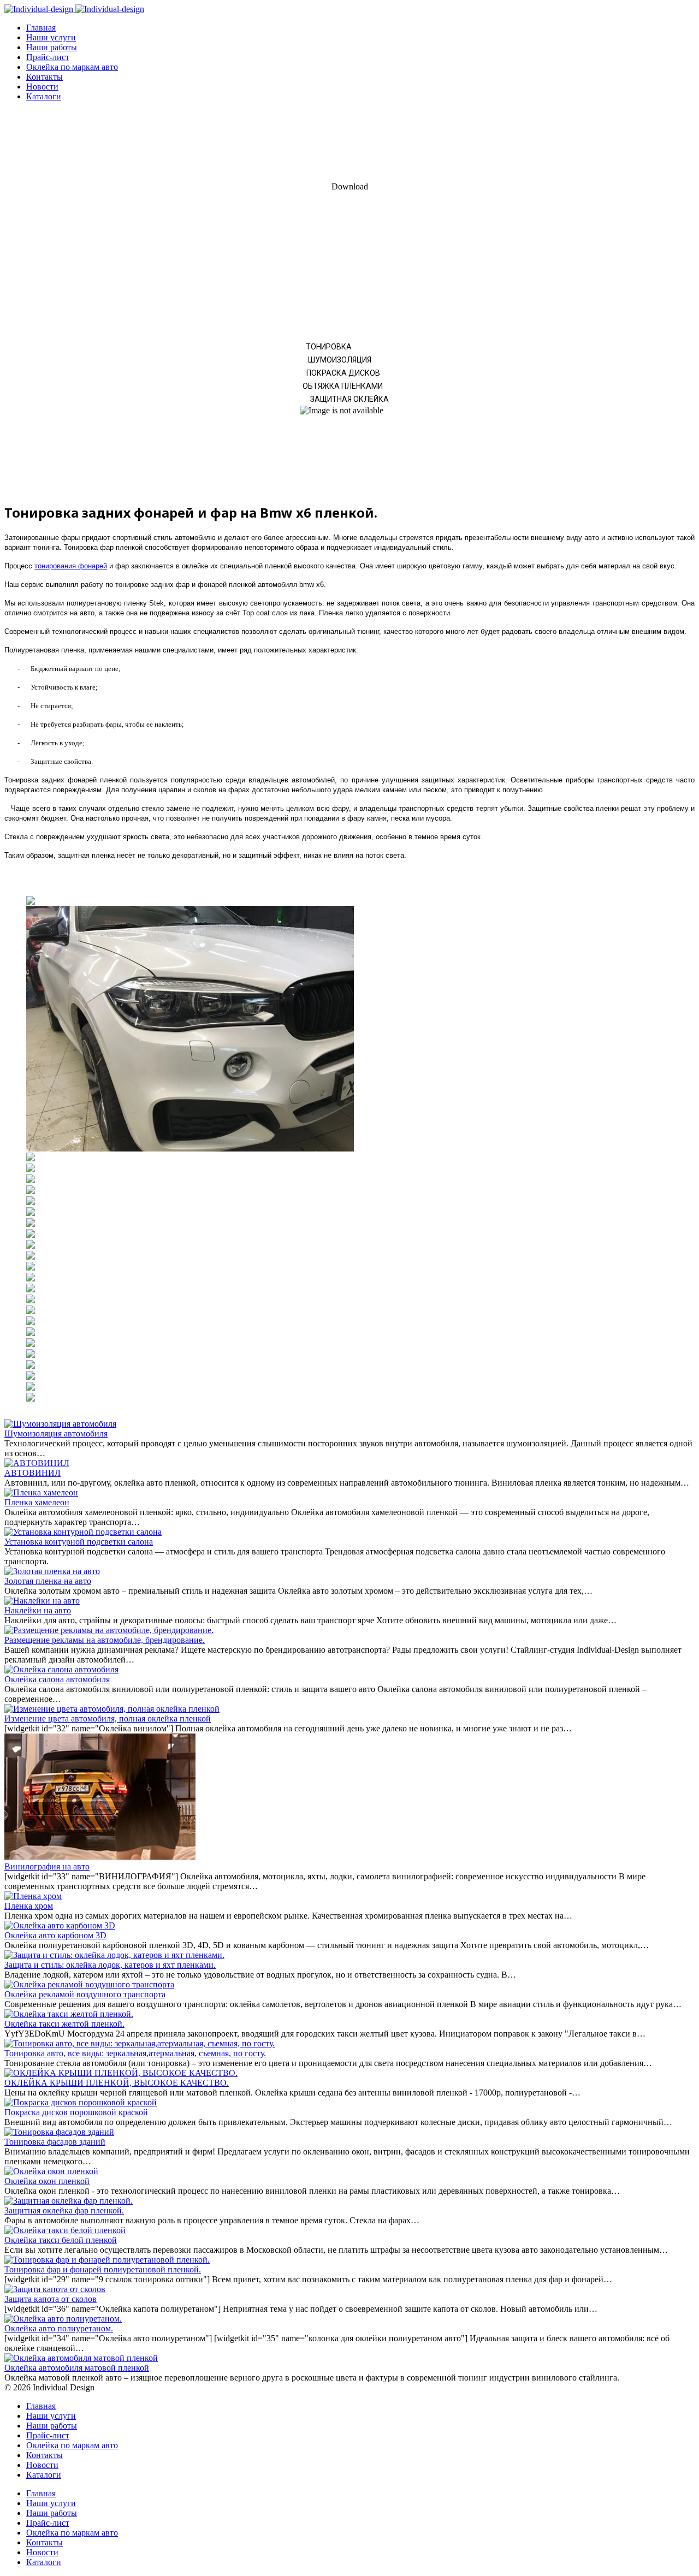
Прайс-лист (48, 57)
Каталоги (44, 96)
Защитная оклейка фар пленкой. (64, 2210)
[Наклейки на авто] (42, 1601)
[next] (681, 1149)
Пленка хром (29, 1906)
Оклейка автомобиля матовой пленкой (77, 2368)
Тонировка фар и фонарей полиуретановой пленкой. (103, 2269)
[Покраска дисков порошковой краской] (81, 2102)
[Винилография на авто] (100, 1857)
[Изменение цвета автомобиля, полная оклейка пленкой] (112, 1709)
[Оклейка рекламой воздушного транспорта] (89, 1984)
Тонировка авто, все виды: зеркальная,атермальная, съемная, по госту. (135, 2053)
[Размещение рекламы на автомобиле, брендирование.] (109, 1630)
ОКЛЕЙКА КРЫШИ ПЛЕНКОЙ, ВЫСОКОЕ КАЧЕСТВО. (117, 2083)
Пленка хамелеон (37, 1502)
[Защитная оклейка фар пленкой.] (69, 2201)
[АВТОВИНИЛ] (37, 1463)
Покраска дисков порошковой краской (76, 2112)
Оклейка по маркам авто (72, 67)
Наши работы (52, 47)
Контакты (45, 77)
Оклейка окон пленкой (47, 2181)
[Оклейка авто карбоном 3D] (60, 1925)
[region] (349, 301)
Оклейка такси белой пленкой (61, 2240)
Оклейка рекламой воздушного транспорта (85, 1994)
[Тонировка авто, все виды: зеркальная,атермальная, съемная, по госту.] (140, 2043)
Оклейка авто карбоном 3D (55, 1935)
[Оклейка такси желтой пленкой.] (69, 2014)
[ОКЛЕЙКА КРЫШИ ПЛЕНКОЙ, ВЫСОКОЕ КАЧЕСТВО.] (121, 2073)
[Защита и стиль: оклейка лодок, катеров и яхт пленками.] (114, 1955)
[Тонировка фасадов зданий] (59, 2132)
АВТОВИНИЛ (32, 1473)
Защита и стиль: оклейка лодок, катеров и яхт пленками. (110, 1965)
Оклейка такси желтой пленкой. (64, 2024)
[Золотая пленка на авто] (52, 1571)
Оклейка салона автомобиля (57, 1679)
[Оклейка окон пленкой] (51, 2171)
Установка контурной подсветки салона (79, 1542)
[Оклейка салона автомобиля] (61, 1669)
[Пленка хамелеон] (41, 1492)
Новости (42, 87)
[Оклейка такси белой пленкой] (65, 2230)
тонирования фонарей (71, 566)
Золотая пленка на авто (48, 1581)
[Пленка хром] (33, 1896)
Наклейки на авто (38, 1610)
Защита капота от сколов (51, 2299)
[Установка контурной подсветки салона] (83, 1532)
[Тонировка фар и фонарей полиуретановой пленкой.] (107, 2260)
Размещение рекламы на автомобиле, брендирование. (105, 1640)
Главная (41, 28)
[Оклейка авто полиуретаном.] (63, 2319)
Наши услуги (51, 37)
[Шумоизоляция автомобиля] (60, 1424)
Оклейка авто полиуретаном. (59, 2328)
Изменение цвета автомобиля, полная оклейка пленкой (108, 1719)
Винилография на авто (47, 1866)
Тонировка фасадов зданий (55, 2142)
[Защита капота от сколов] (55, 2289)
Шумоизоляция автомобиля (56, 1434)
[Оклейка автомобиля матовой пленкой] (81, 2358)
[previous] (18, 1149)
